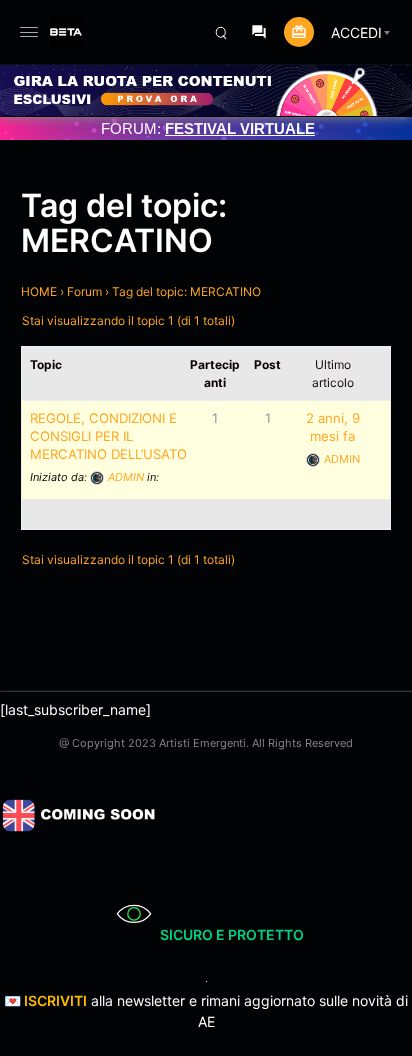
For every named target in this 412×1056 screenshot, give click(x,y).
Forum (84, 291)
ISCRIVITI (55, 1000)
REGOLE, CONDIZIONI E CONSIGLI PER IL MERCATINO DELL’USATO (108, 436)
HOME (39, 291)
